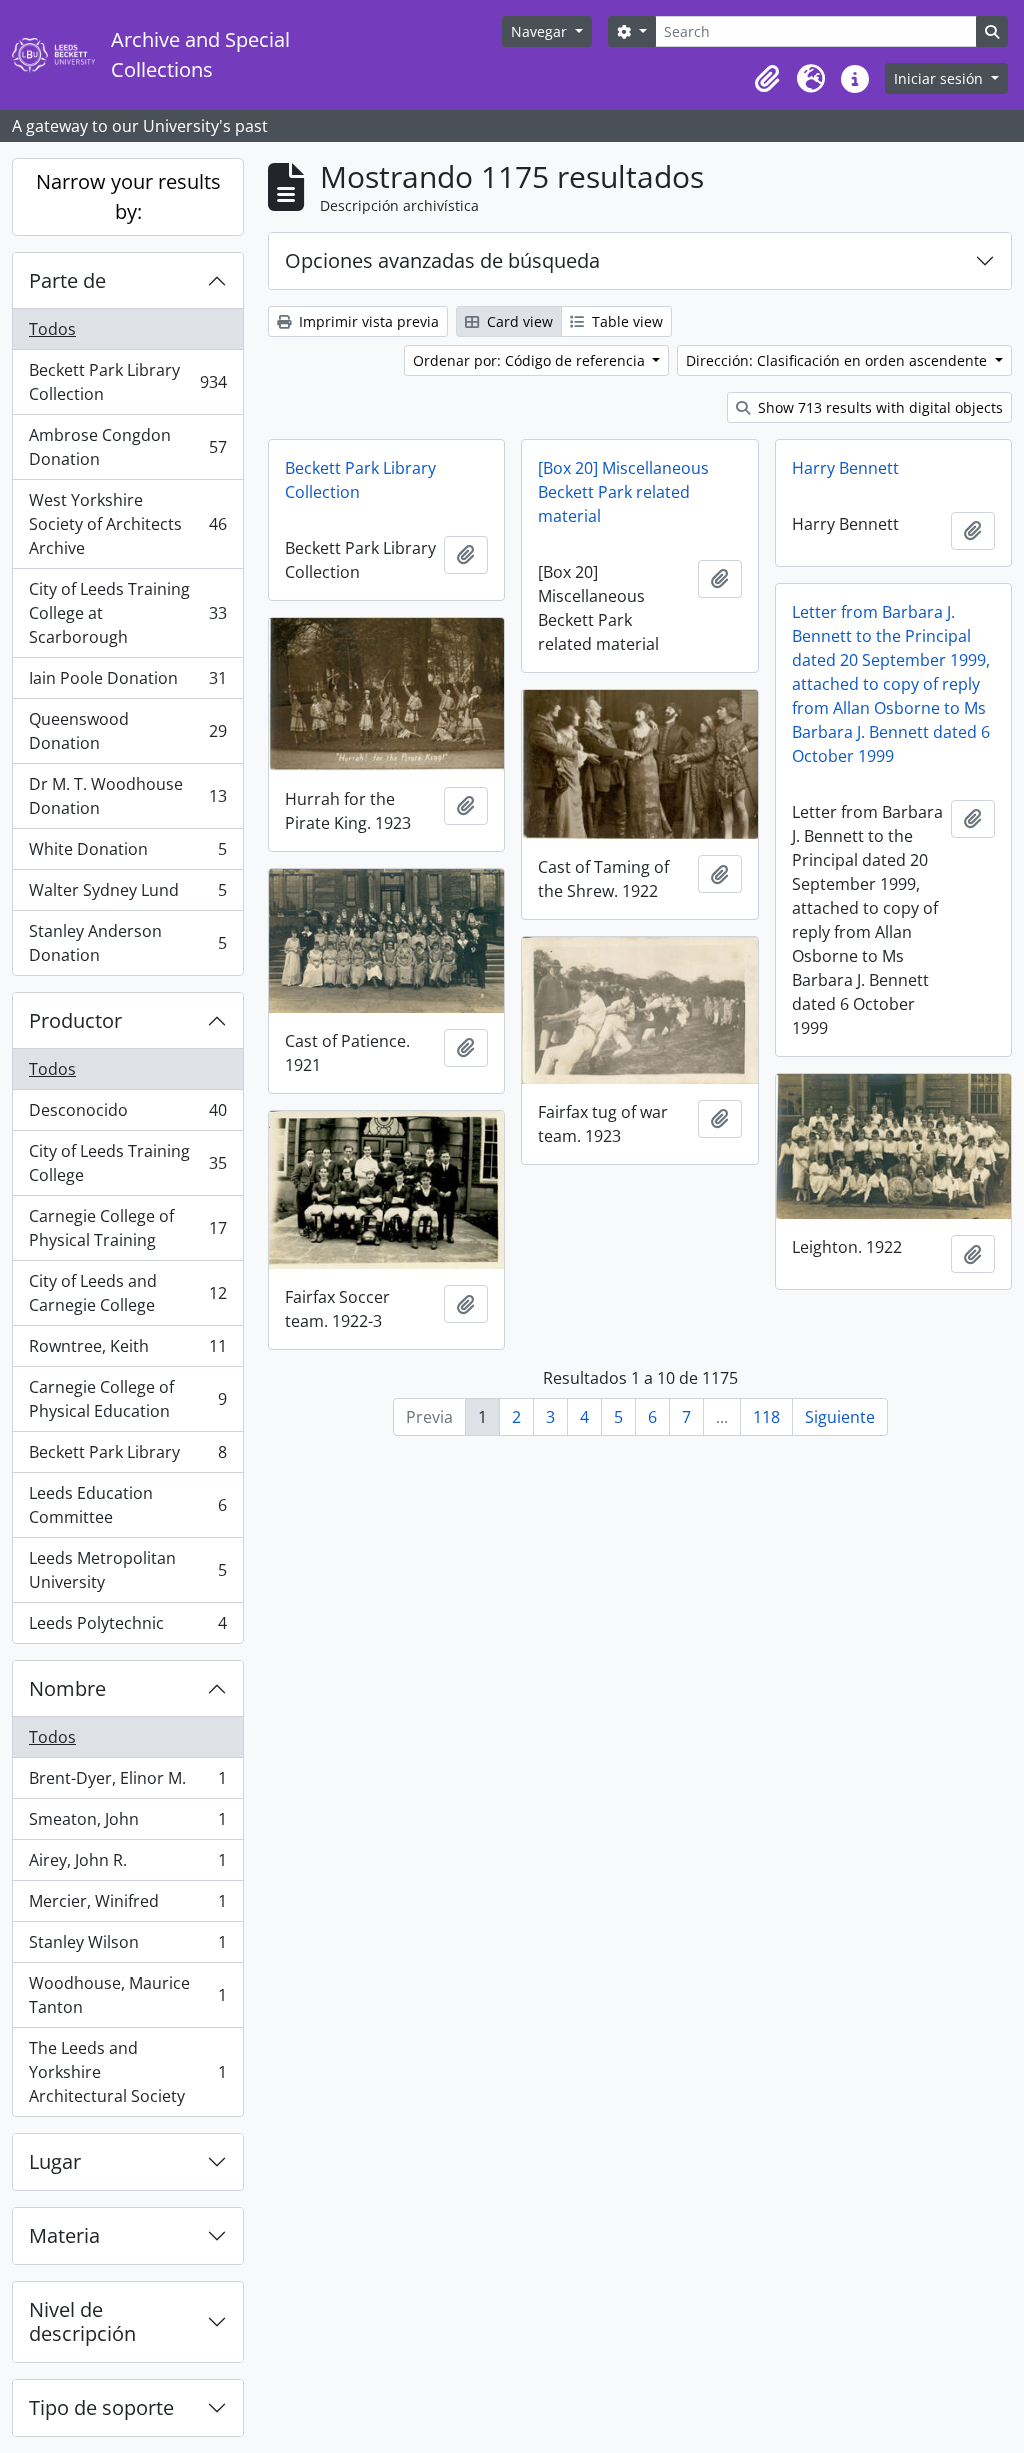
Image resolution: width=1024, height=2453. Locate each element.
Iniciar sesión (940, 78)
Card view (518, 321)
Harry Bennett (845, 468)
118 (766, 1417)
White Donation (127, 854)
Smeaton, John (127, 1824)
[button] (767, 79)
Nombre (67, 1688)
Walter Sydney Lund (127, 895)
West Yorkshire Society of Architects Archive (127, 524)
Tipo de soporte (101, 2407)
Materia (64, 2235)
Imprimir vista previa (367, 321)
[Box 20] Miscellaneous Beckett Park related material (623, 492)
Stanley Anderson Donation (127, 943)
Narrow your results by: (128, 196)
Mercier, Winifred (127, 1906)
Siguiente (840, 1417)
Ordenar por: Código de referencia (531, 360)
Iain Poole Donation (127, 683)
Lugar (55, 2161)
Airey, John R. (127, 1865)
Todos (52, 329)
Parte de (67, 280)
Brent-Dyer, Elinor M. (127, 1783)
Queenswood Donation (127, 731)
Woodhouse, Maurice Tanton (127, 1995)
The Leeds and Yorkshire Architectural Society (127, 2072)
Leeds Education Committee (127, 1505)
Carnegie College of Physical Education (127, 1399)
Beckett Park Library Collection (127, 382)
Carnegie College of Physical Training (127, 1228)
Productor (75, 1020)
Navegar (541, 31)
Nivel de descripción (82, 2321)
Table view (625, 321)
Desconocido (127, 1115)
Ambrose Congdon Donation (127, 447)
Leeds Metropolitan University (127, 1570)
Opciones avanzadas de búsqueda (442, 260)
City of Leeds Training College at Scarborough (127, 613)
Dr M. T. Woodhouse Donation (127, 796)
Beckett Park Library (127, 1457)
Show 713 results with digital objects (878, 407)
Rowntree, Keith (127, 1351)
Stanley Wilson (127, 1947)
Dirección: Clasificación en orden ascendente (838, 360)
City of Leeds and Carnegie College (127, 1293)
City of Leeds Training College (127, 1163)
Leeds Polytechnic (127, 1627)
